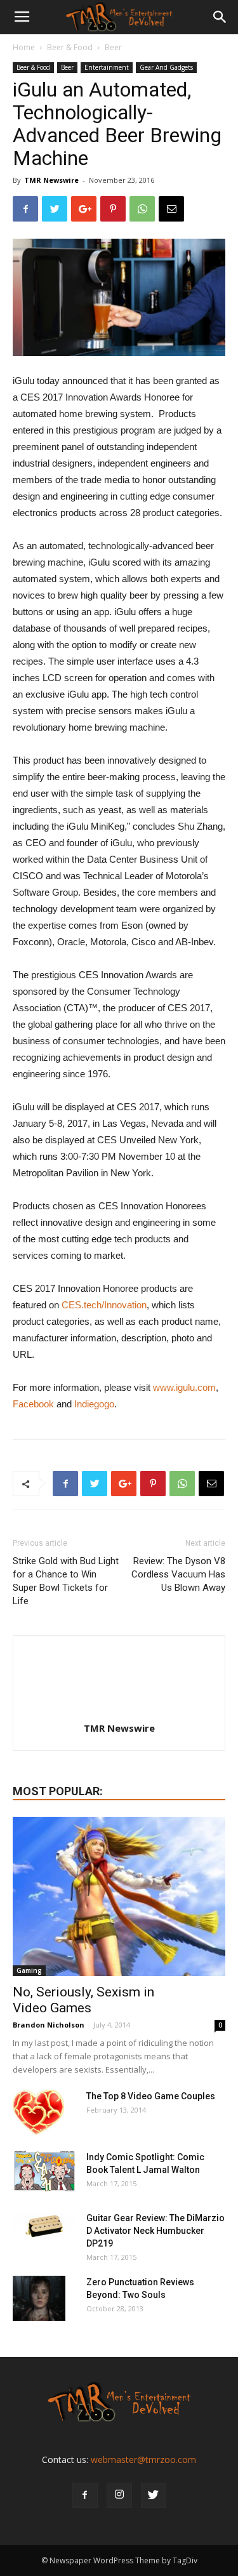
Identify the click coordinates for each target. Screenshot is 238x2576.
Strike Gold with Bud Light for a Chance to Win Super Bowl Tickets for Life (66, 1581)
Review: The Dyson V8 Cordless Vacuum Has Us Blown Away (178, 1574)
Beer (113, 47)
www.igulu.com (184, 1387)
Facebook (33, 1404)
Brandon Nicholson (49, 2025)
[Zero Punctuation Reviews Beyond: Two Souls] (39, 2298)
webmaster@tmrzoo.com (143, 2460)
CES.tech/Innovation (104, 1305)
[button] (220, 17)
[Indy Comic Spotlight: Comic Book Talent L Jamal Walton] (44, 2171)
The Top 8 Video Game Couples (151, 2096)
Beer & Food (70, 47)
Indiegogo (94, 1404)
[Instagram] (119, 2495)
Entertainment (107, 67)
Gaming (29, 1970)
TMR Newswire (51, 180)
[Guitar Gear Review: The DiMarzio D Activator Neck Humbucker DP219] (44, 2227)
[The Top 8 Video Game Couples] (38, 2112)
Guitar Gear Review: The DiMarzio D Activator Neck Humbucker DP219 (155, 2231)
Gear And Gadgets (166, 67)
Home (24, 47)
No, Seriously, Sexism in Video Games (83, 2000)
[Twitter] (154, 2495)
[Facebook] (85, 2495)
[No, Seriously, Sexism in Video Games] (119, 1896)
